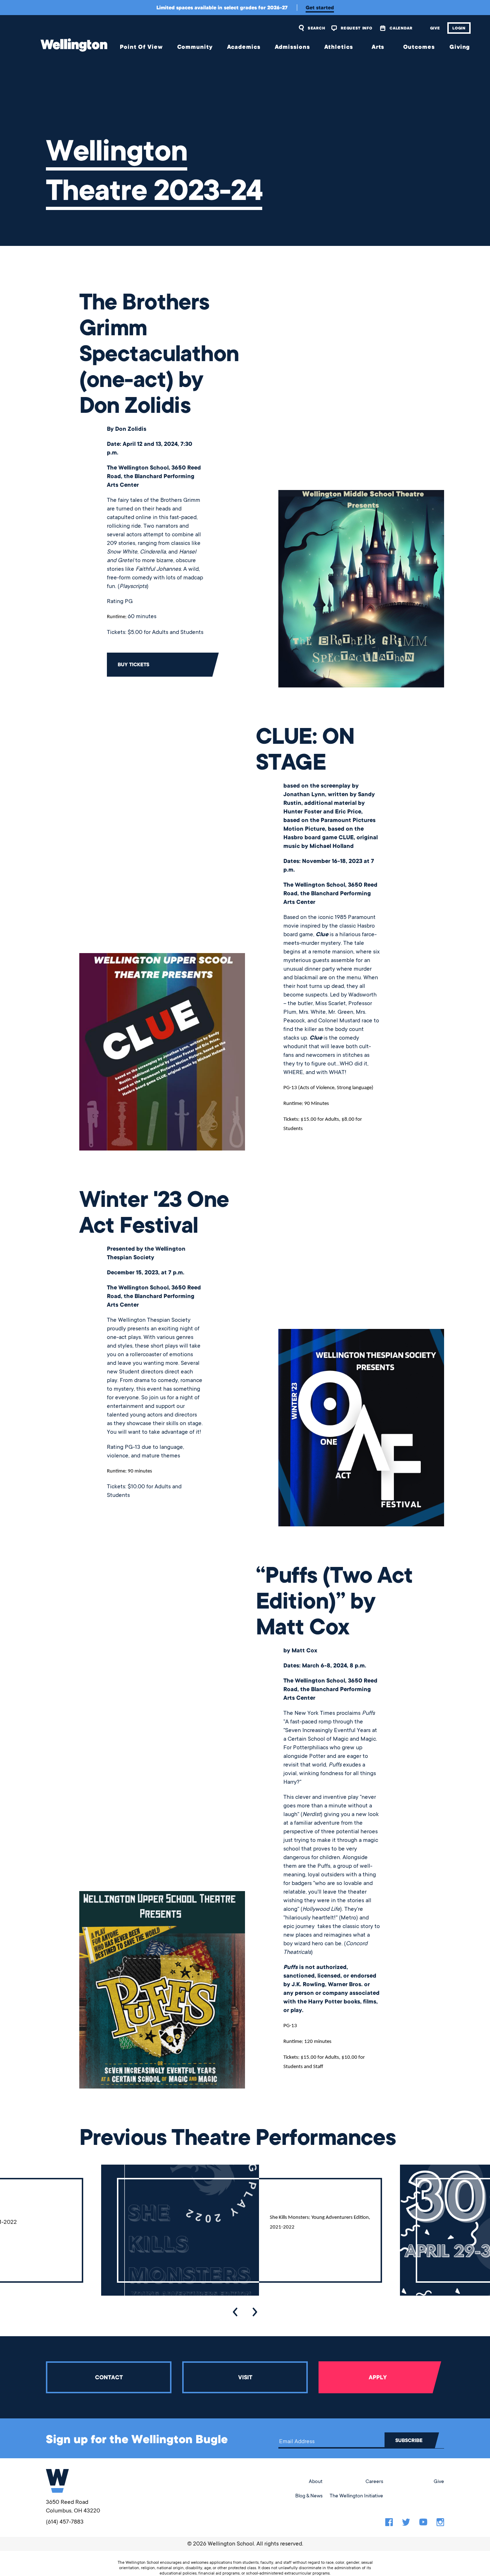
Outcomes (419, 47)
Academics (244, 47)
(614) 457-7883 (65, 2522)
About (316, 2481)
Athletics (339, 47)
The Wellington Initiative (356, 2496)
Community (195, 47)
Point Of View (141, 47)
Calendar (401, 28)
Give (435, 28)
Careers (374, 2481)
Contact (109, 2377)
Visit (245, 2377)
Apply (378, 2377)
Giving (460, 47)
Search (316, 28)
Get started (320, 8)
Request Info (356, 28)
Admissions (292, 47)
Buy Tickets (133, 664)
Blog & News (309, 2496)
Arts (378, 47)
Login (459, 28)
